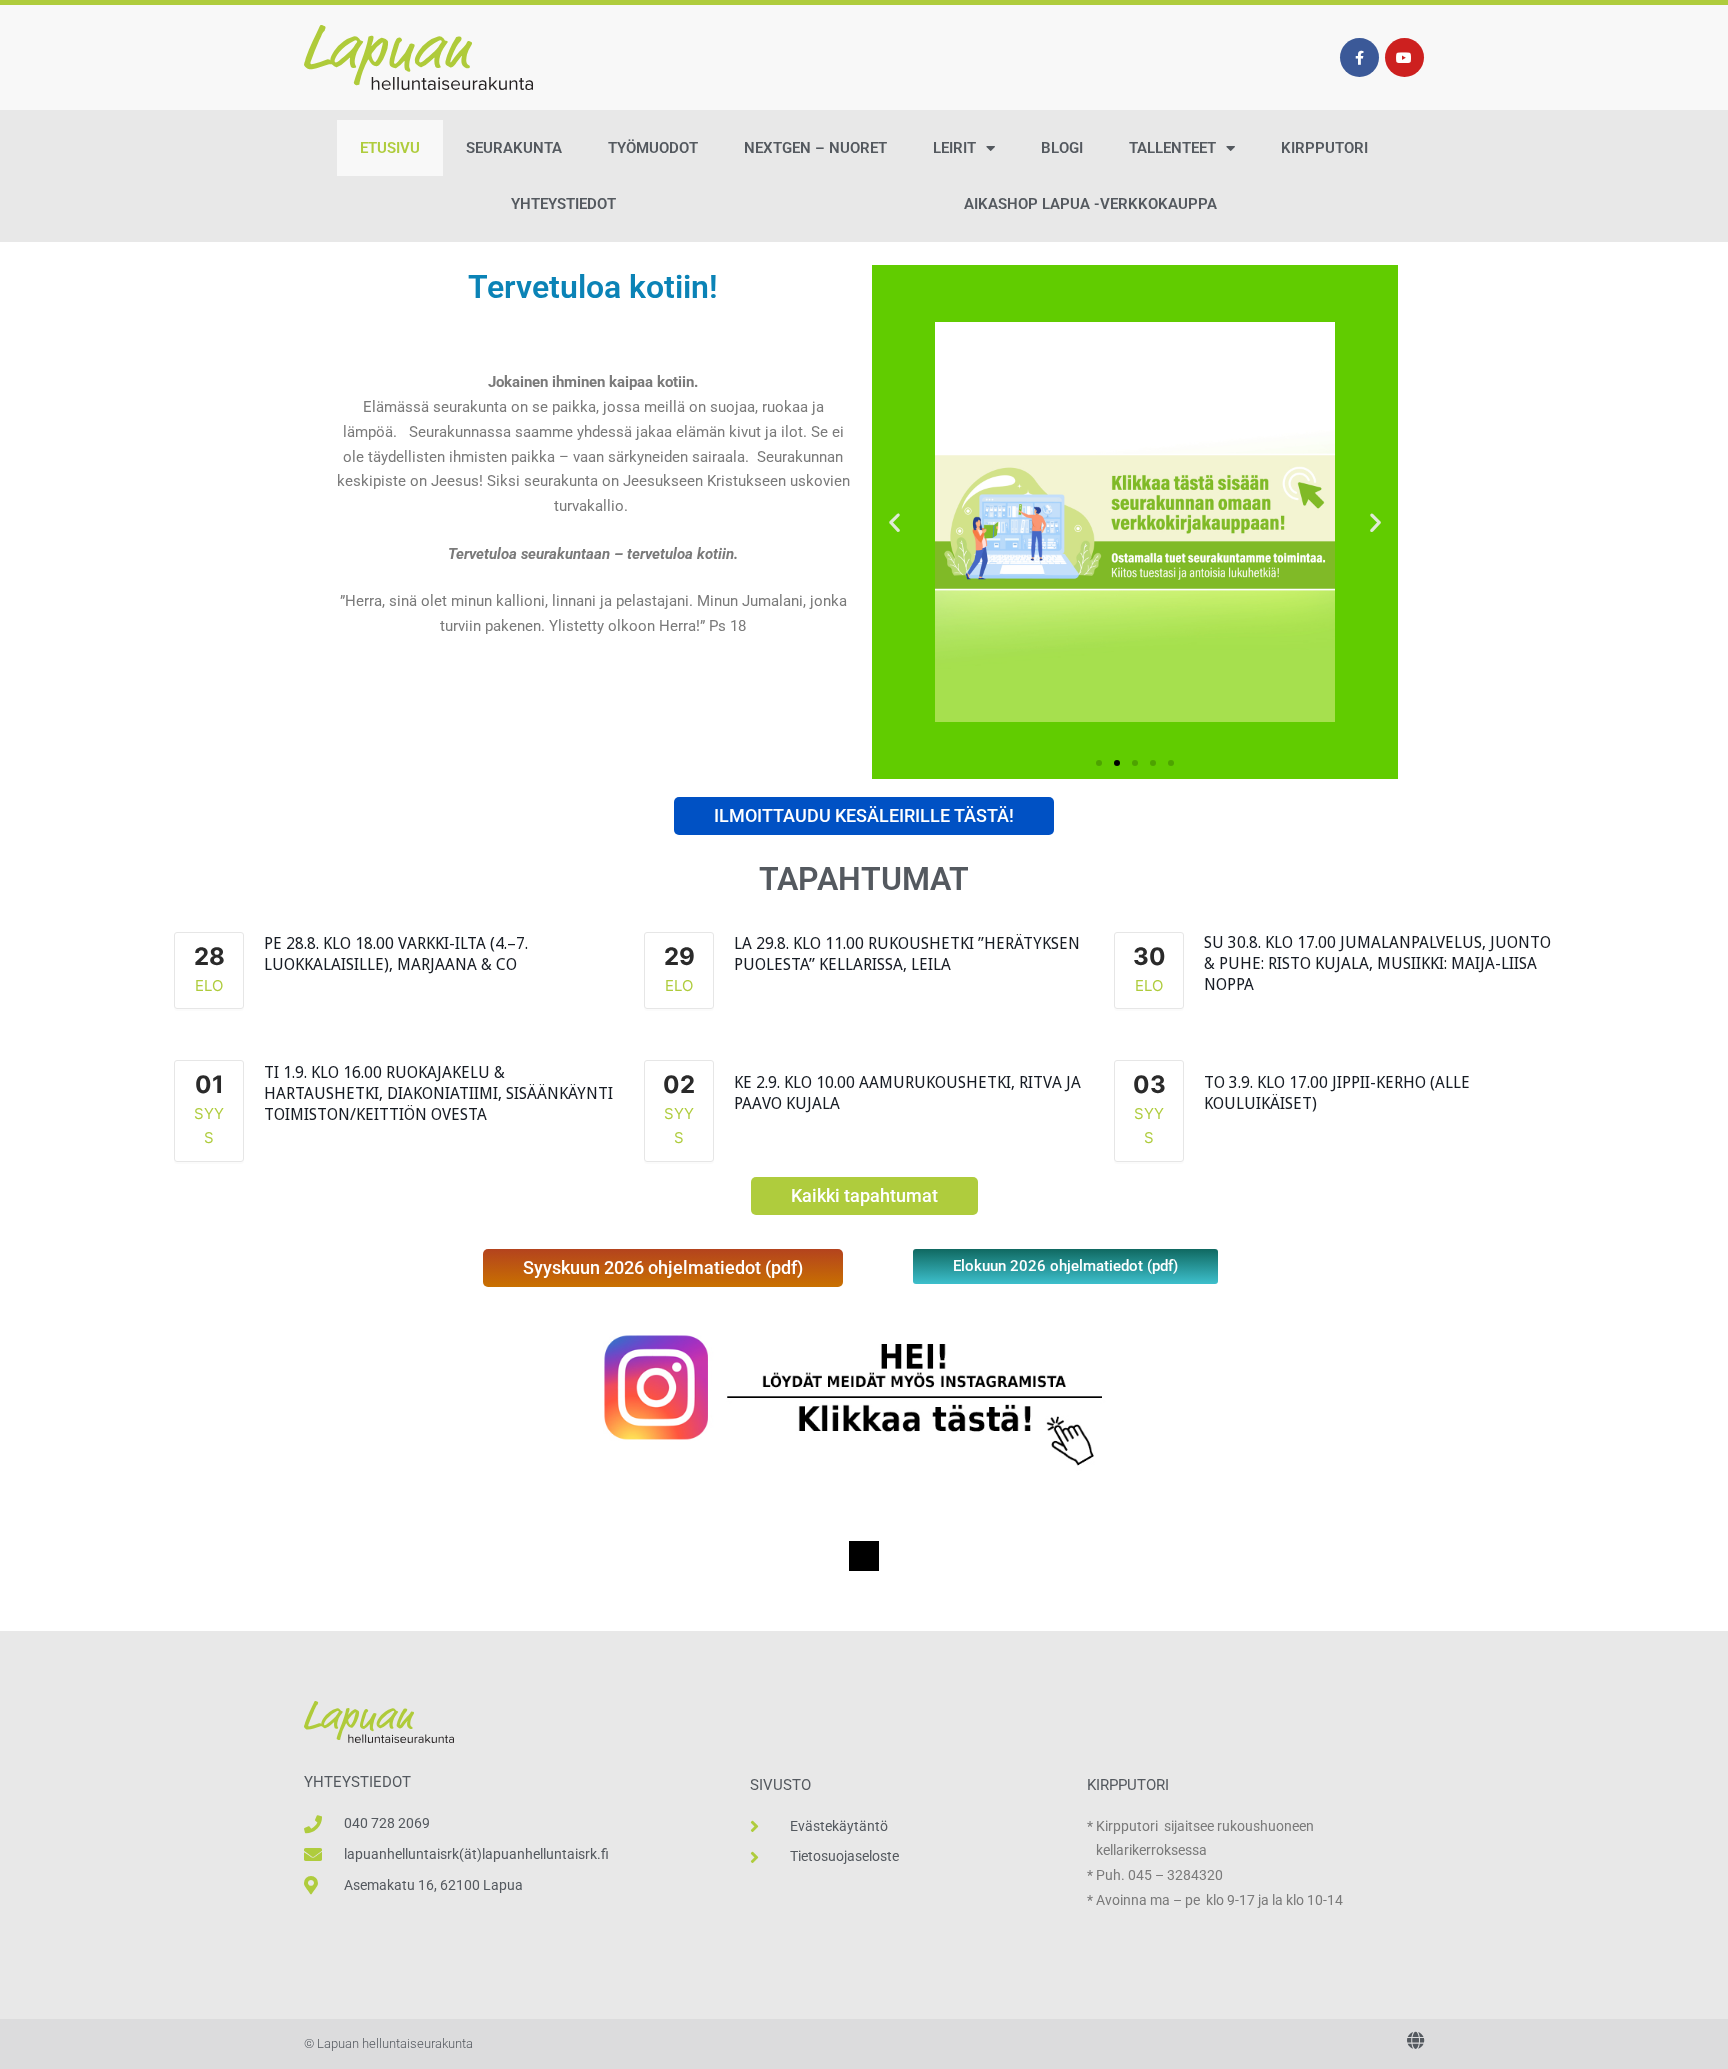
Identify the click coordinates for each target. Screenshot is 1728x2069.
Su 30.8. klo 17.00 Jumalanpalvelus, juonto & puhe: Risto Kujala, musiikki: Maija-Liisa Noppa (1377, 963)
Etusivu (390, 148)
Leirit (954, 148)
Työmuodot (653, 148)
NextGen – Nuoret (815, 148)
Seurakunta (514, 148)
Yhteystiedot (563, 204)
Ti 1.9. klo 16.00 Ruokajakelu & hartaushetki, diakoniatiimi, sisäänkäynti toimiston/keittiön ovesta (438, 1093)
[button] (894, 522)
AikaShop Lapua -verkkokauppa (1090, 204)
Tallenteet (1172, 148)
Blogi (1062, 148)
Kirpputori (1324, 148)
